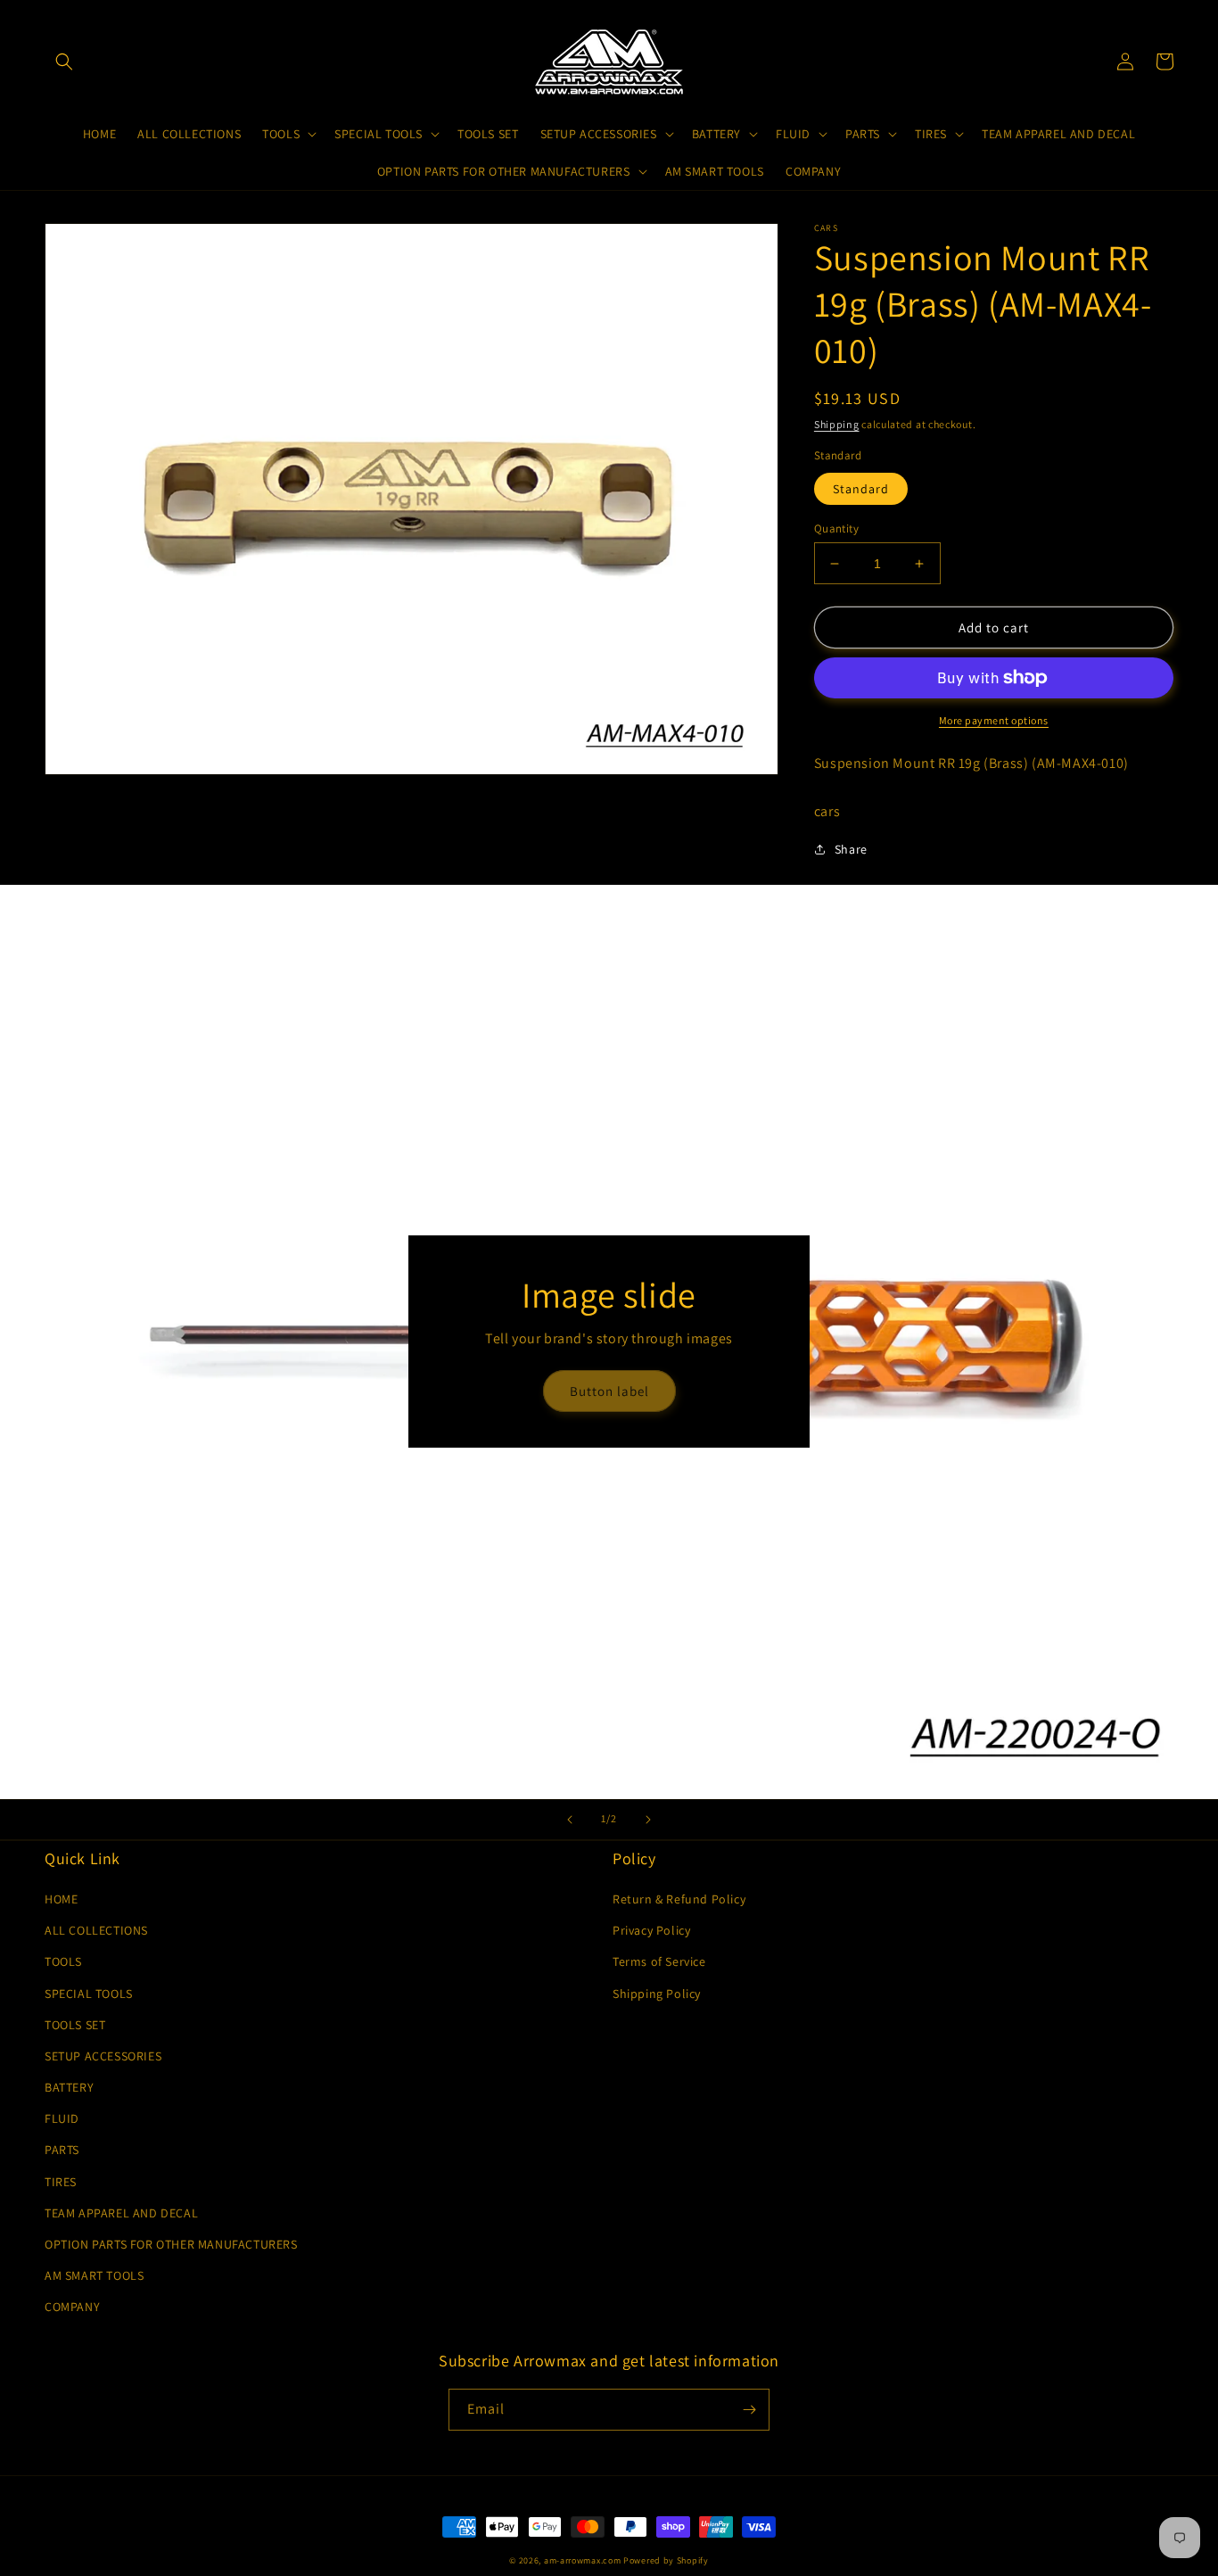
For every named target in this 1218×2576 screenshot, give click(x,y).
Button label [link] (609, 1391)
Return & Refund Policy (679, 1899)
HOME (61, 1899)
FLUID (62, 2118)
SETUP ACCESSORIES (103, 2056)
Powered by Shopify (666, 2560)
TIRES (61, 2182)
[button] (64, 62)
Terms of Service (659, 1961)
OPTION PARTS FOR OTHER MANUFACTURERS (171, 2244)
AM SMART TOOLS (94, 2275)
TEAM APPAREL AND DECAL (121, 2213)
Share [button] (851, 849)
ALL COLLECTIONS (96, 1930)
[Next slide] (648, 1820)
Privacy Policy (651, 1930)
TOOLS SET (75, 2025)
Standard (861, 489)
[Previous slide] (570, 1820)
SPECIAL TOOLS (89, 1994)
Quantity (836, 528)
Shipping (837, 424)
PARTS (62, 2150)
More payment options (994, 720)
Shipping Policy (657, 1994)
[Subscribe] (749, 2410)
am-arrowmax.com (583, 2560)
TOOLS (63, 1961)
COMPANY (72, 2307)
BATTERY (69, 2087)
